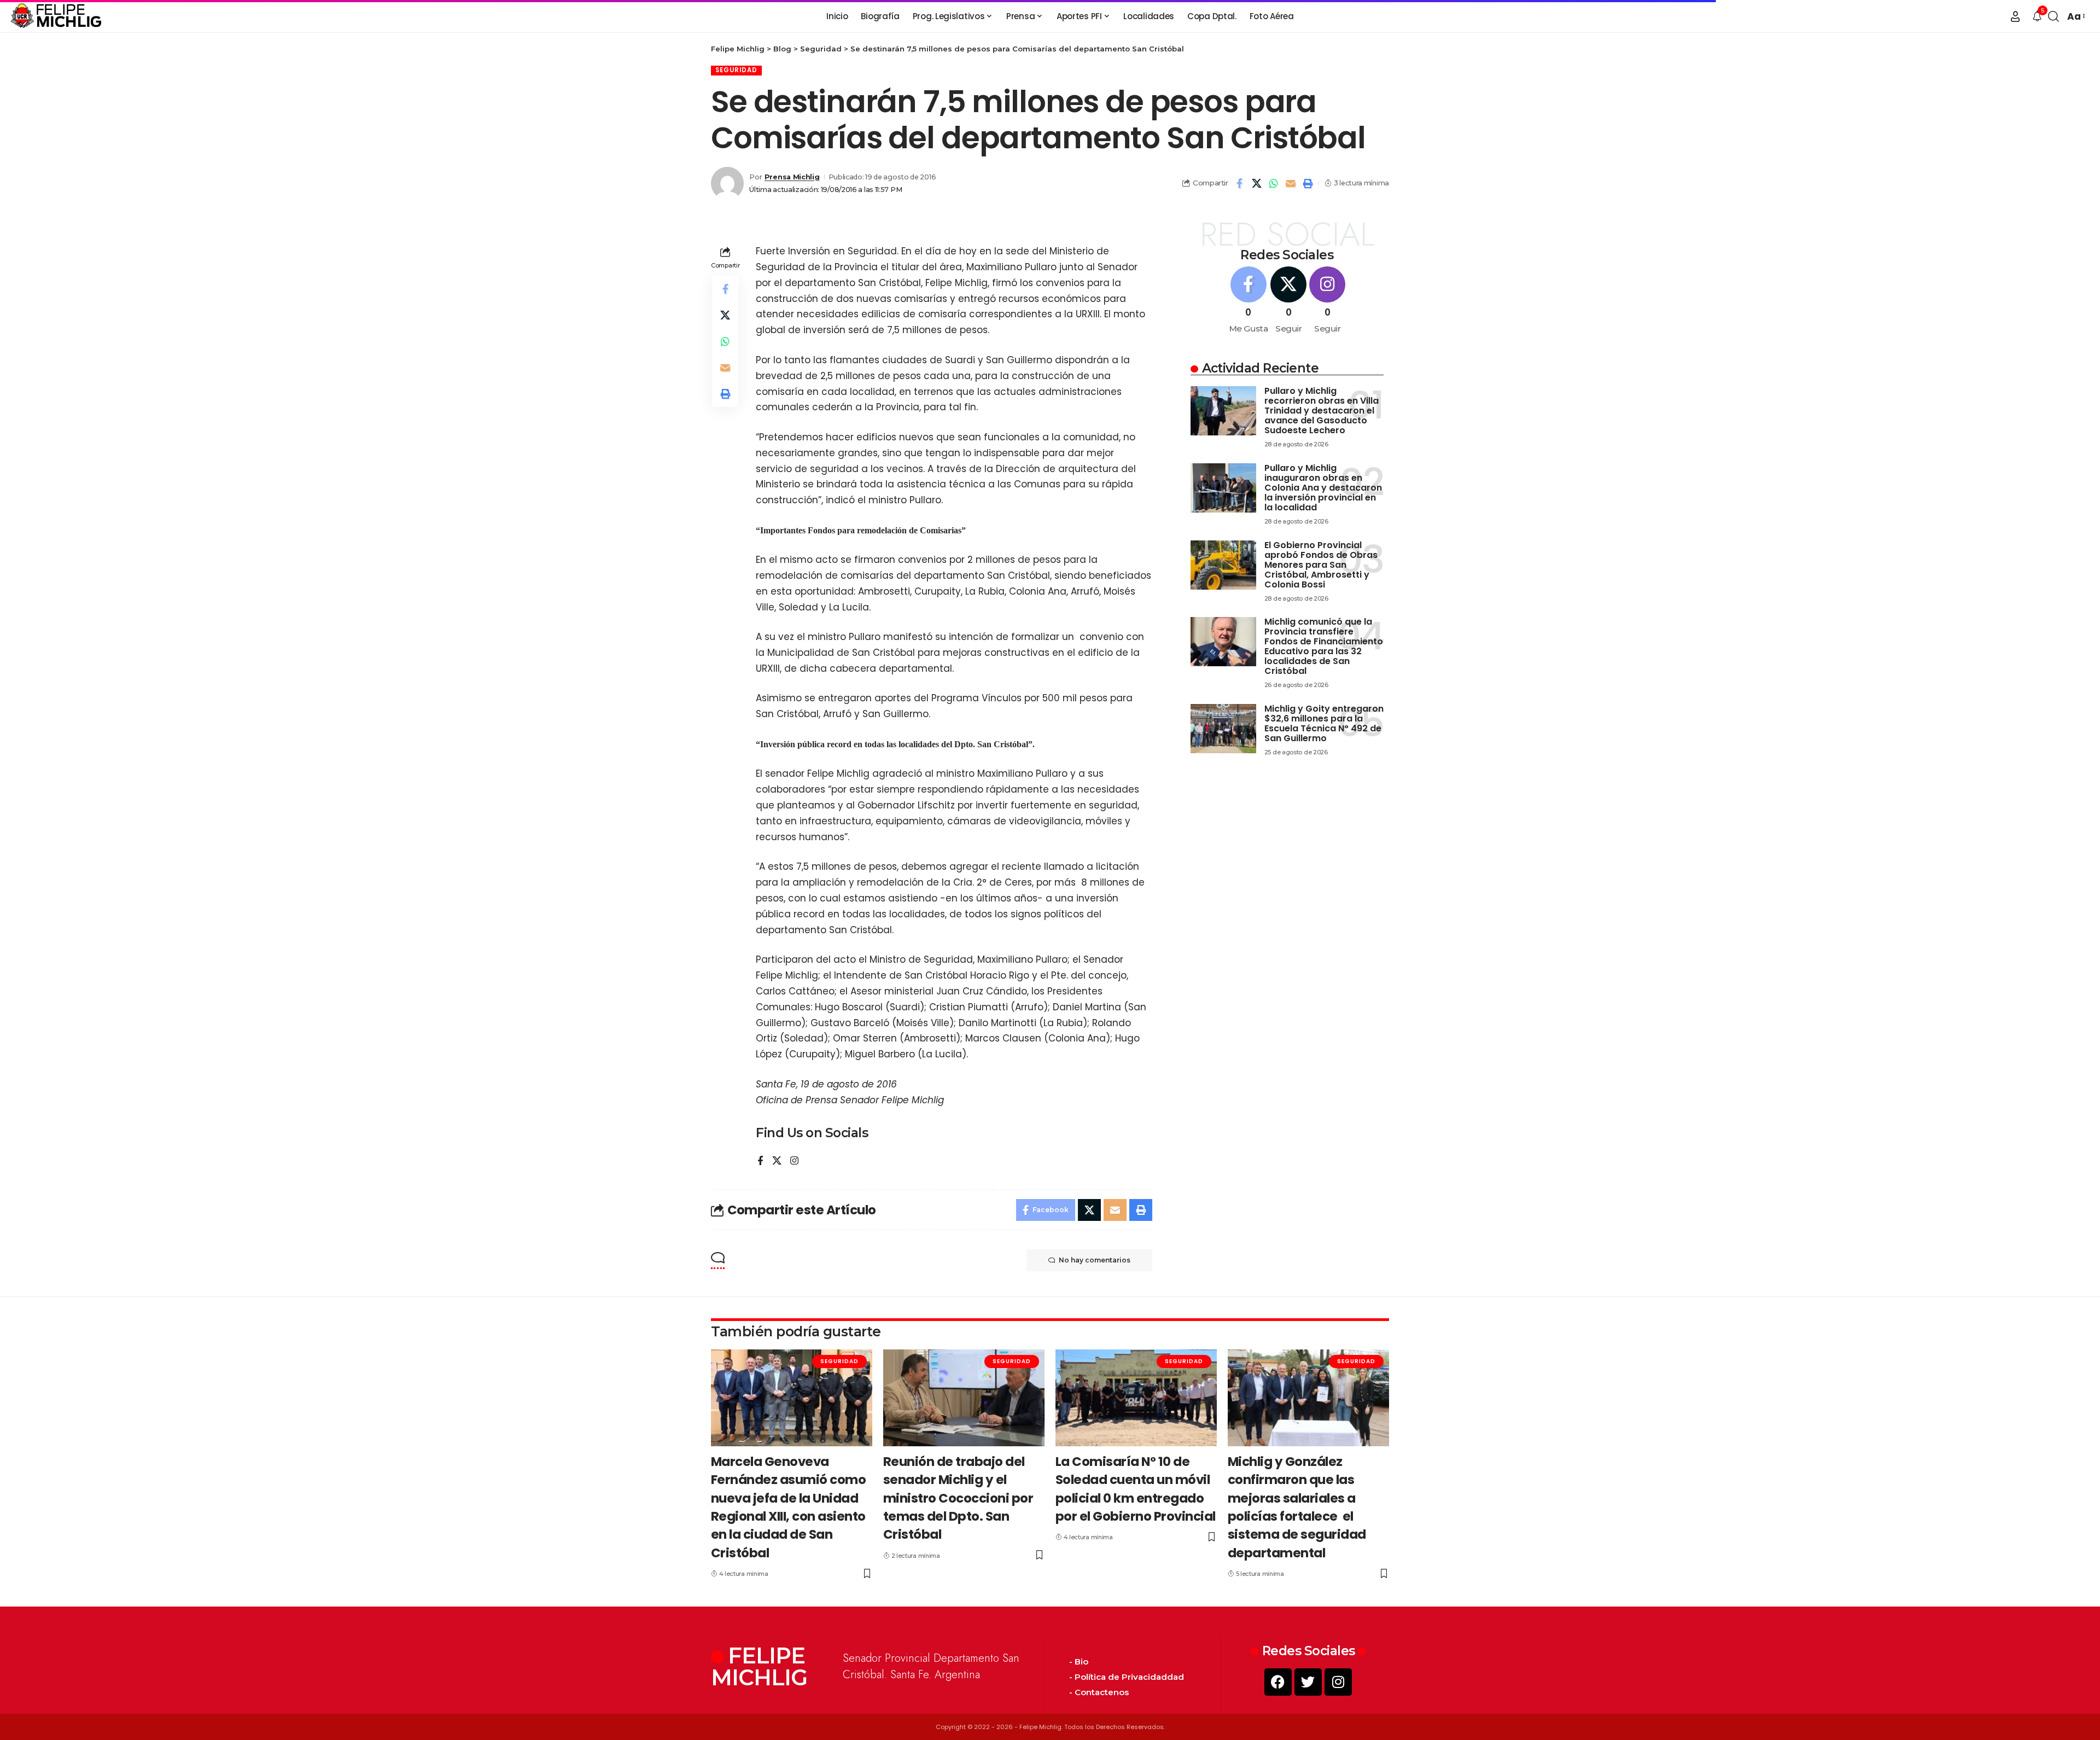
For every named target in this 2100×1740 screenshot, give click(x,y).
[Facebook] (760, 1162)
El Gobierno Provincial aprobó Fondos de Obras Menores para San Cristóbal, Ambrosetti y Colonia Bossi (1321, 565)
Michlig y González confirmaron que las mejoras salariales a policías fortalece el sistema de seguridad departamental (1297, 1507)
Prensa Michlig (792, 177)
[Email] (1291, 183)
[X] (777, 1162)
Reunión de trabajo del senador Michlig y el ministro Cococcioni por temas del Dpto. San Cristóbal (958, 1498)
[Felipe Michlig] (57, 16)
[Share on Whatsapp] (1274, 183)
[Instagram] (794, 1162)
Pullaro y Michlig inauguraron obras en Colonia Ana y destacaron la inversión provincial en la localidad (1323, 488)
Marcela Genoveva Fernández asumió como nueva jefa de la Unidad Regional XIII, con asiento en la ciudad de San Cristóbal (789, 1507)
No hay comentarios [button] (1095, 1260)
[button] (2015, 16)
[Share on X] (1257, 183)
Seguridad (736, 70)
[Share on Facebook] (1240, 183)
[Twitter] (1308, 1682)
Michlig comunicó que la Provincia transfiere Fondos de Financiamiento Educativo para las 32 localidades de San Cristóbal (1324, 646)
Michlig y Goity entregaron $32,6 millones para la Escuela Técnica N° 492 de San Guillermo (1324, 723)
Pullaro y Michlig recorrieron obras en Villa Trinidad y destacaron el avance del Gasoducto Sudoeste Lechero (1322, 411)
